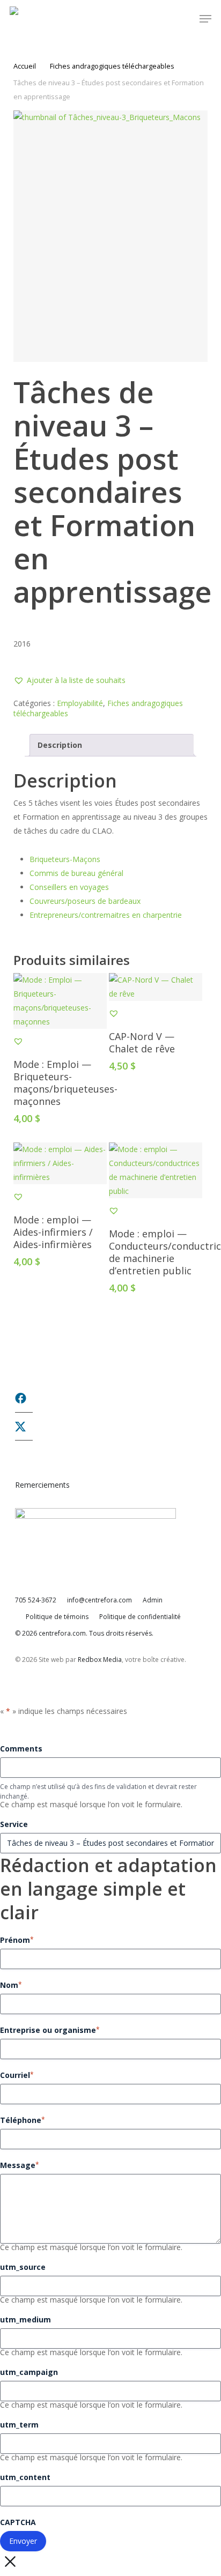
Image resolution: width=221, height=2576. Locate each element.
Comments (21, 1749)
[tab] (111, 745)
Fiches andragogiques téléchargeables (112, 66)
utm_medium (25, 2319)
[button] (205, 19)
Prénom (17, 1940)
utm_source (23, 2267)
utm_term (19, 2425)
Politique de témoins (57, 1617)
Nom (11, 1985)
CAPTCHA (18, 2522)
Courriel (17, 2075)
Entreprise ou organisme (50, 2030)
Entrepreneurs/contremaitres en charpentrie (106, 915)
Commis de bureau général (76, 873)
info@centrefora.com (100, 1600)
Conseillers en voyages (69, 887)
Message (20, 2165)
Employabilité (80, 703)
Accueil (25, 66)
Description (60, 745)
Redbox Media (100, 1660)
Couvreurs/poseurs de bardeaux (85, 901)
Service (14, 1824)
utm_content (25, 2477)
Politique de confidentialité (140, 1617)
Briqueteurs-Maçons (65, 859)
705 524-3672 (36, 1600)
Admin (153, 1600)
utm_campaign (29, 2372)
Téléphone (23, 2120)
